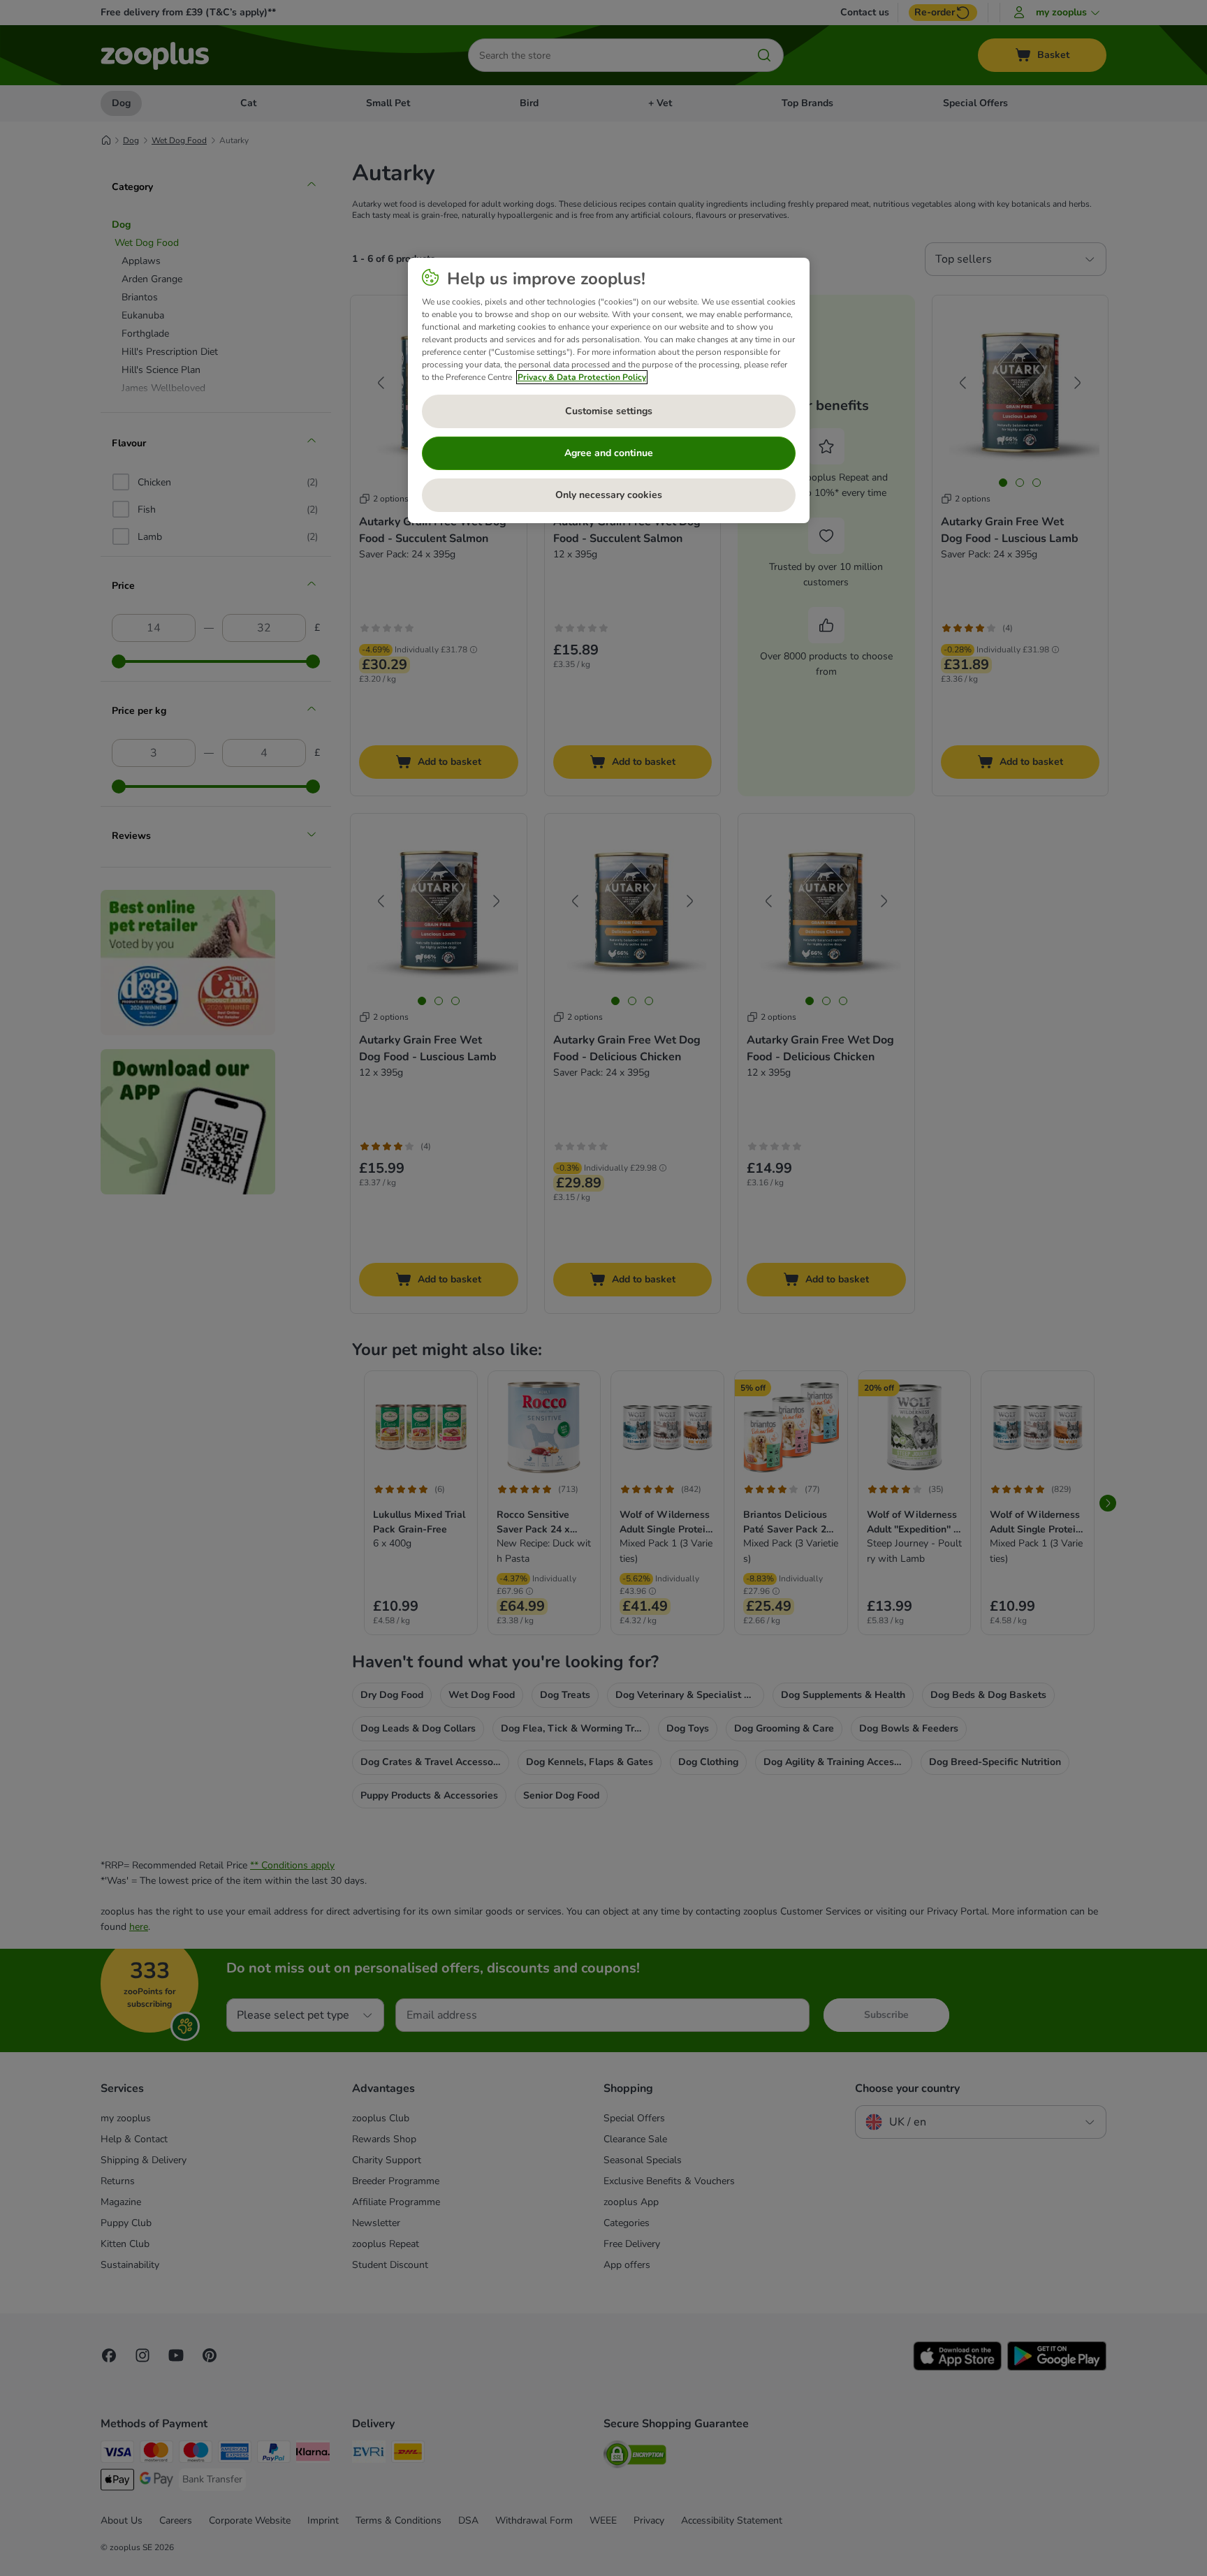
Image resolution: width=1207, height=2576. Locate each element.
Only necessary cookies (609, 495)
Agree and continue (609, 453)
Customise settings (609, 411)
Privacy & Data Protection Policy (582, 377)
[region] (609, 390)
